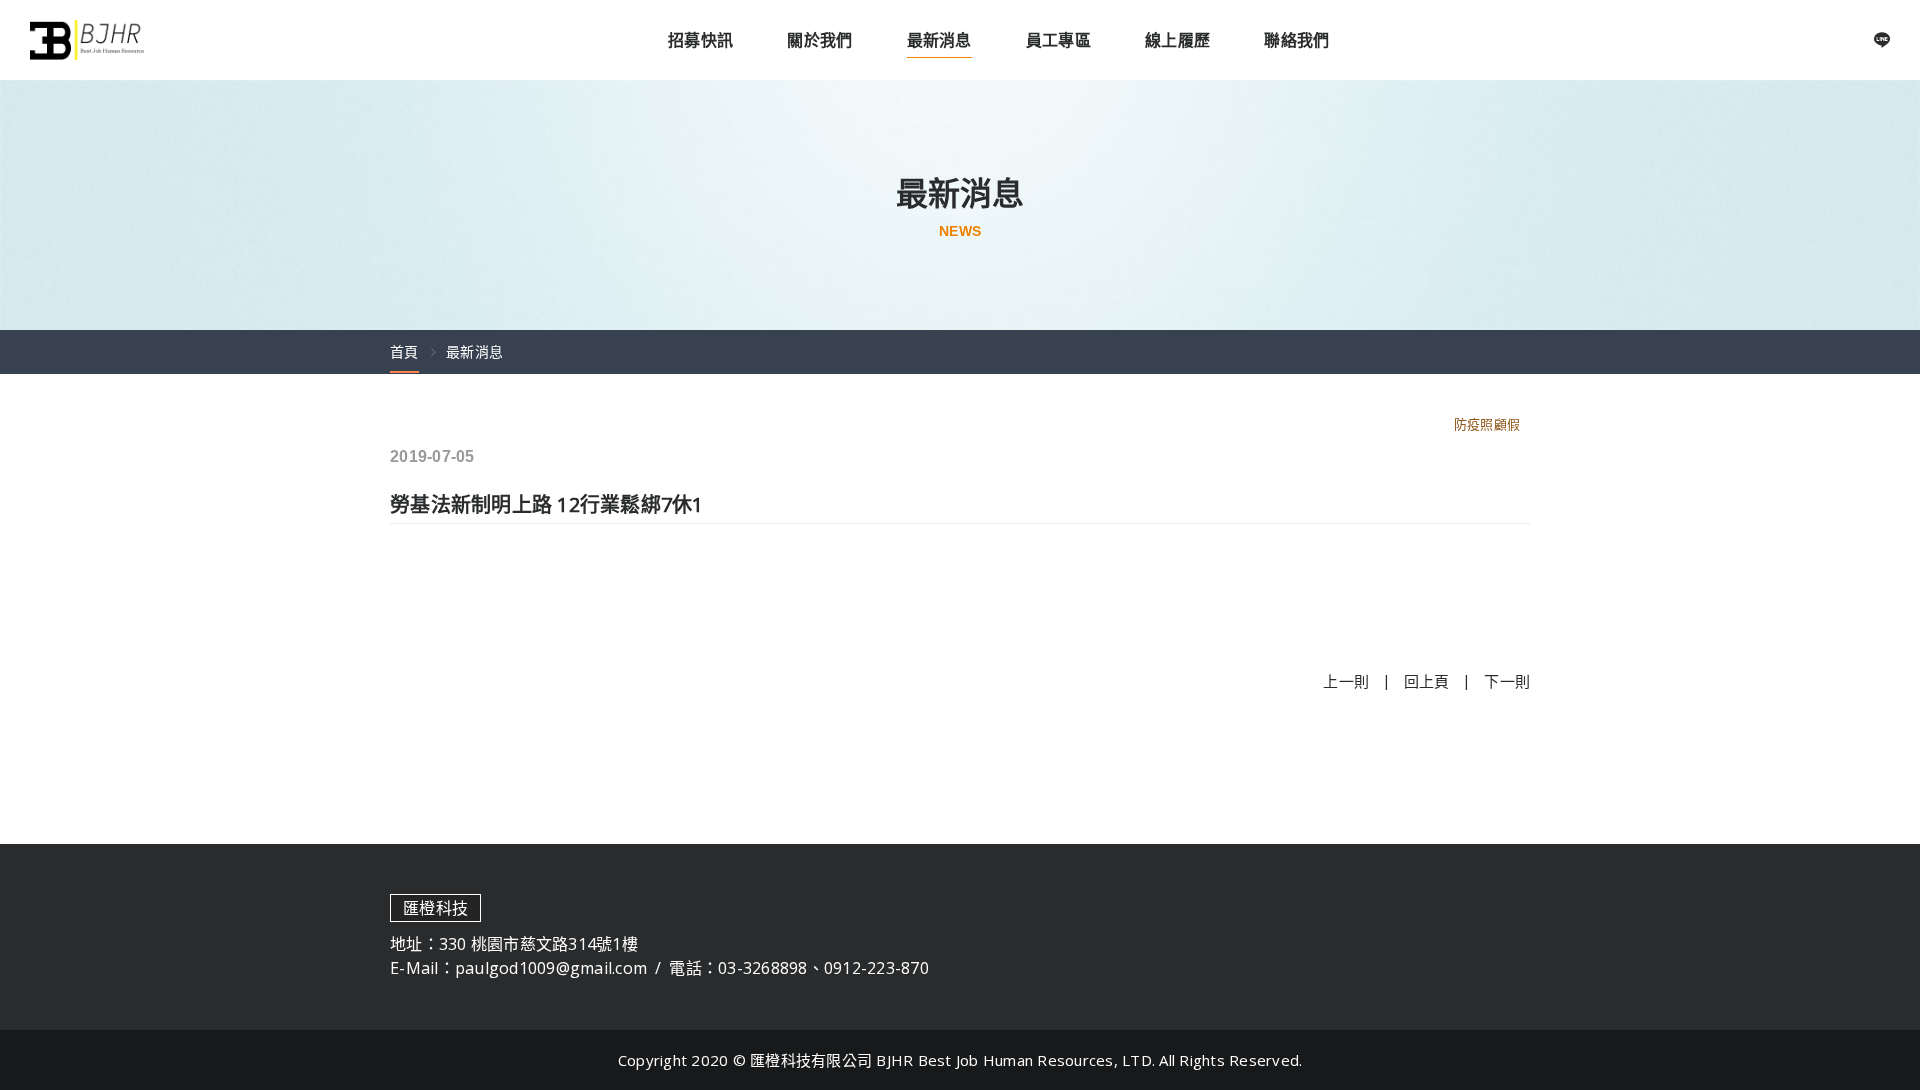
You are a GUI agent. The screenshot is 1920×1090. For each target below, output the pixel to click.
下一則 (1507, 681)
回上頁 (1427, 681)
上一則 (1346, 681)
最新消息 (474, 351)
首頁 (404, 351)
